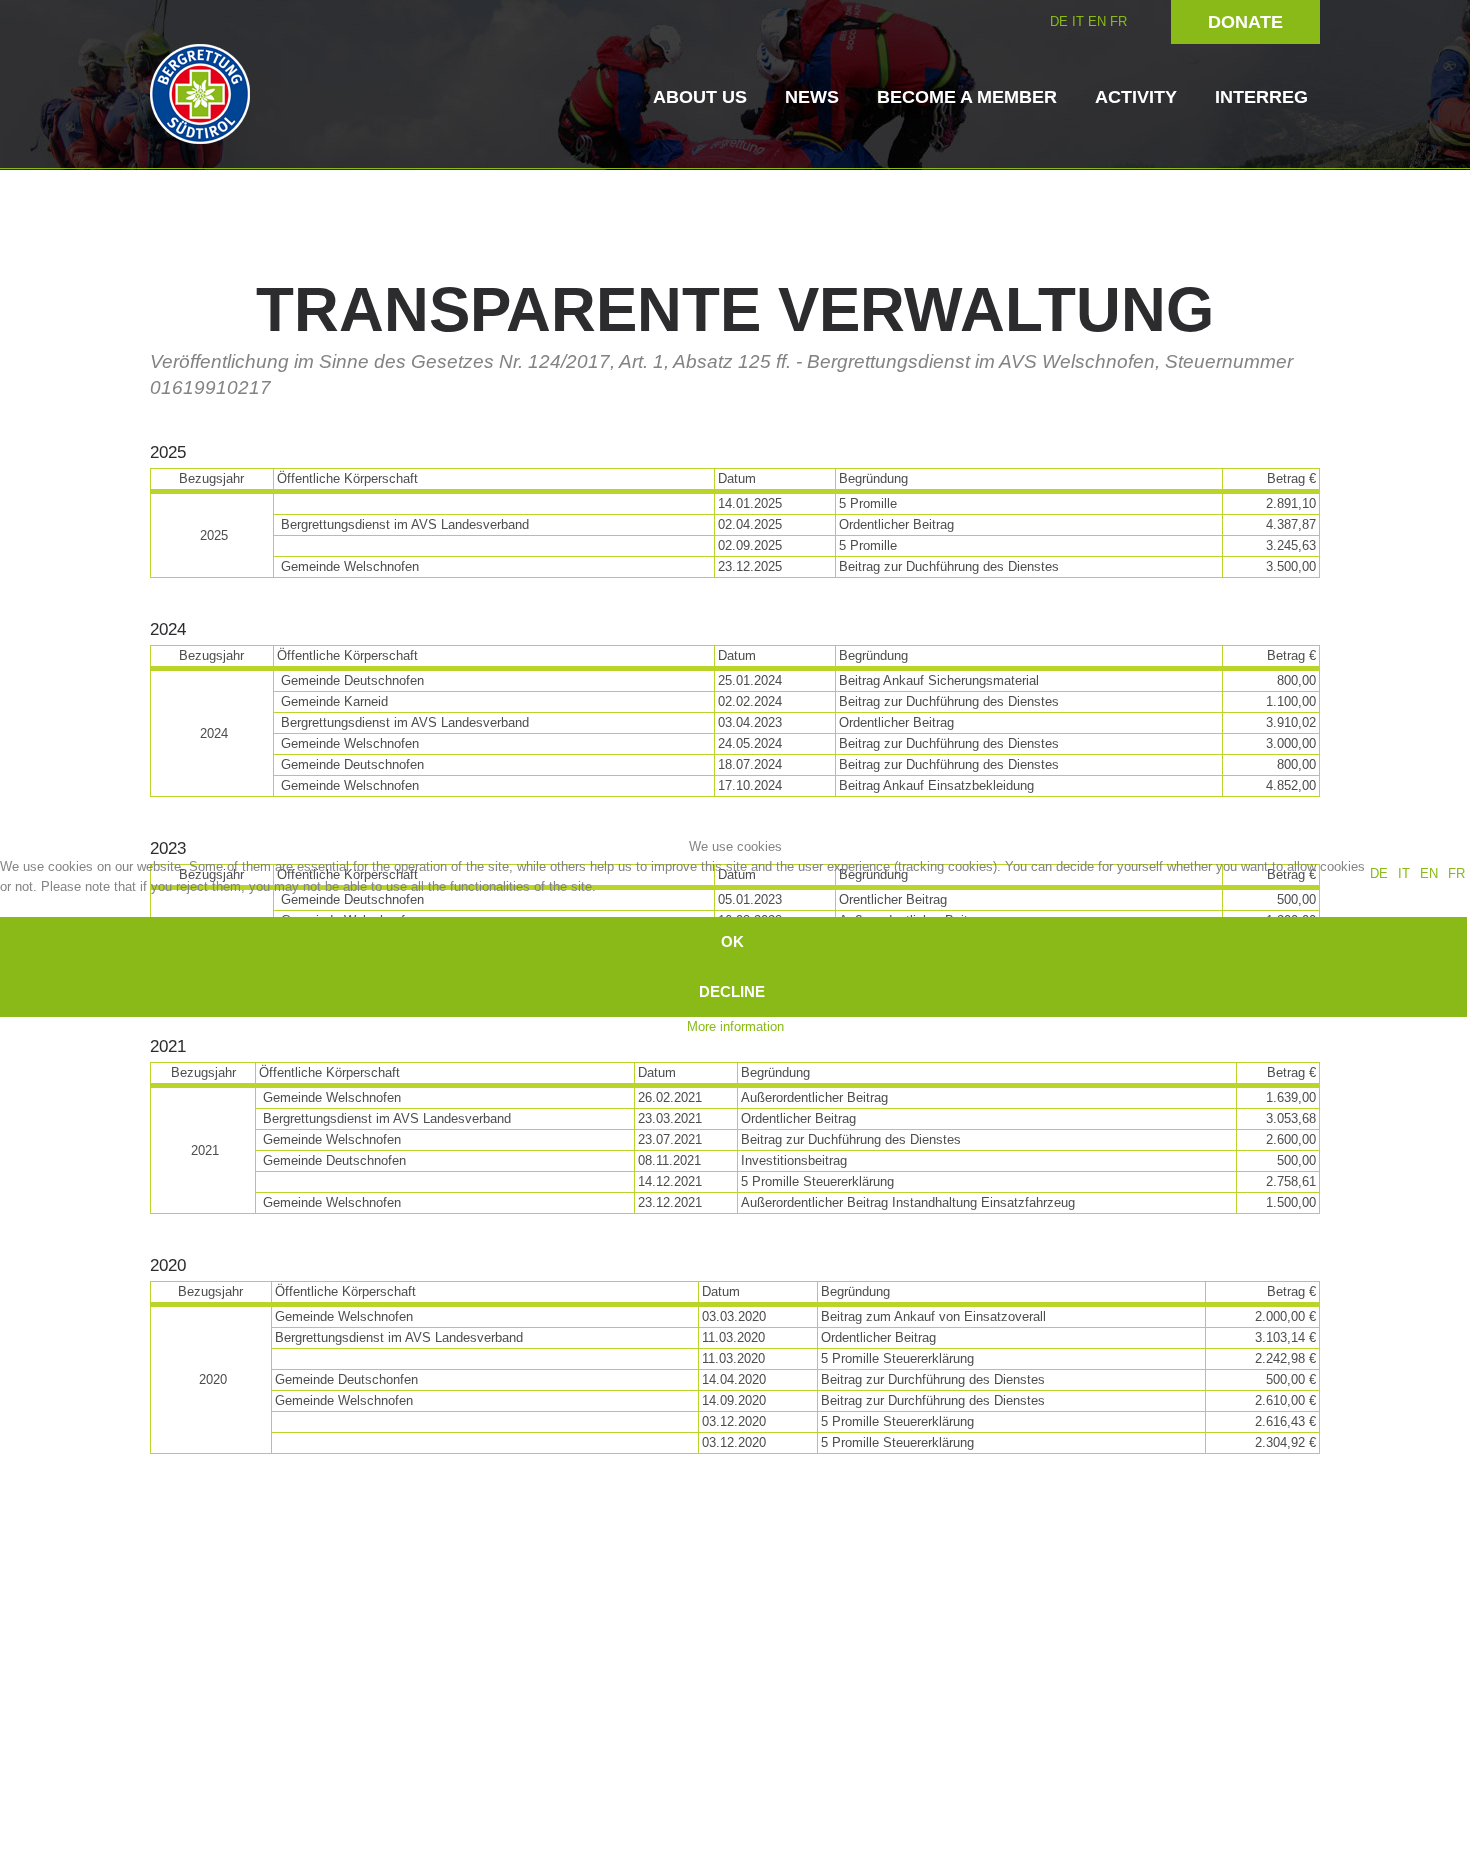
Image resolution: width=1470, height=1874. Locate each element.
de (1379, 873)
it (1404, 873)
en (1429, 873)
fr (1456, 873)
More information (735, 1026)
